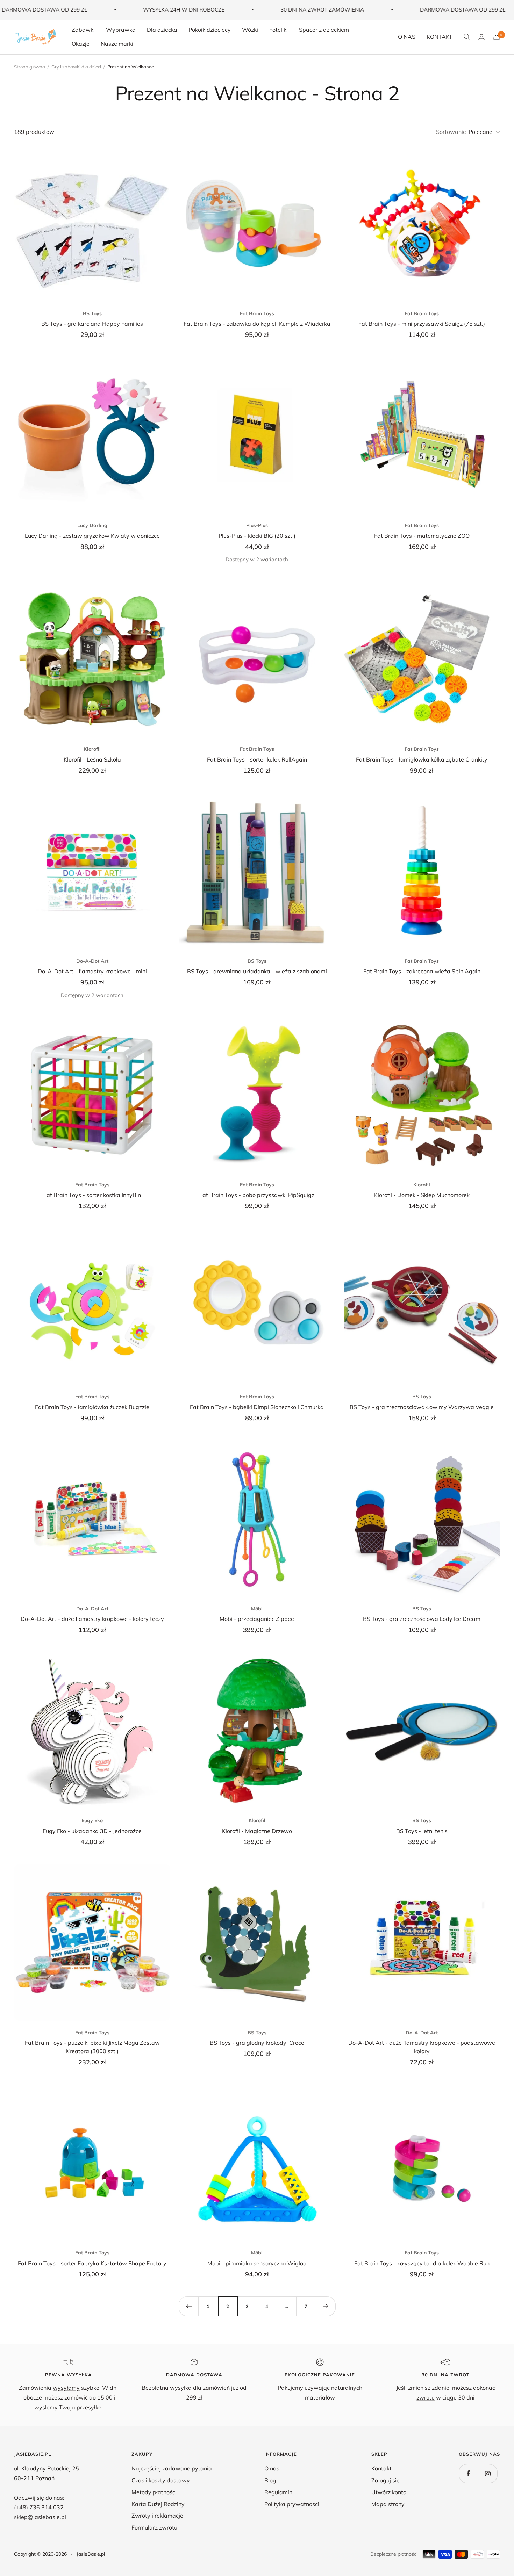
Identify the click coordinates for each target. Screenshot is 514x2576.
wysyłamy (66, 2388)
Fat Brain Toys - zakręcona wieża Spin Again (422, 971)
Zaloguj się (385, 2480)
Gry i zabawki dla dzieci (76, 67)
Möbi (257, 1609)
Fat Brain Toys (257, 313)
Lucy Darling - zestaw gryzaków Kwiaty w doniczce (92, 536)
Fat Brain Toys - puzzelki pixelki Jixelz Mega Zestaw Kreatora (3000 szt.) (92, 2047)
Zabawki (83, 30)
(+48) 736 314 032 (39, 2507)
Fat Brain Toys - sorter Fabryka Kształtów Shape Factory (92, 2263)
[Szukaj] (467, 37)
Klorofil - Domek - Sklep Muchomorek (422, 1195)
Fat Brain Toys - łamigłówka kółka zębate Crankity (422, 759)
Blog (270, 2480)
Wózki (250, 30)
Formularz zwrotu (154, 2527)
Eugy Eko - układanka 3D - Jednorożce (92, 1831)
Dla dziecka (162, 30)
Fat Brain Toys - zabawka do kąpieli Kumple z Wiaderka (257, 324)
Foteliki (279, 30)
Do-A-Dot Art (92, 961)
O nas (272, 2468)
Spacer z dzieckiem (324, 30)
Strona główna (30, 67)
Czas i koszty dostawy (161, 2480)
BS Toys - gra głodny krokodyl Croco (257, 2043)
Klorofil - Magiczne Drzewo (257, 1831)
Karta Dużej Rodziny (158, 2504)
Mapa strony (388, 2504)
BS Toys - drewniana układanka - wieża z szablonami (257, 971)
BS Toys (92, 313)
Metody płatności (154, 2492)
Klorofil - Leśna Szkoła (92, 759)
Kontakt (381, 2468)
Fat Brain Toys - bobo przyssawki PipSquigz (257, 1195)
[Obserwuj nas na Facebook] (468, 2473)
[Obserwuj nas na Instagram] (488, 2473)
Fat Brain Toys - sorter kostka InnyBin (92, 1195)
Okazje (81, 43)
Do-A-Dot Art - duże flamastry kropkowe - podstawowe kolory (422, 2047)
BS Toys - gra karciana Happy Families (92, 324)
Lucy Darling (92, 525)
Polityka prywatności (292, 2504)
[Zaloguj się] (481, 37)
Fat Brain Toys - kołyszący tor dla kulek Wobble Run (422, 2263)
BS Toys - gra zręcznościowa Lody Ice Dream (422, 1619)
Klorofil (92, 749)
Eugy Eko (92, 1820)
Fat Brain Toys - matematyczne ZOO (422, 536)
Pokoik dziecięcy (210, 30)
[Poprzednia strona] (188, 2306)
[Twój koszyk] (497, 37)
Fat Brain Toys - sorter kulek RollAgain (257, 759)
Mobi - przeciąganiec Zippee (257, 1619)
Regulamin (278, 2492)
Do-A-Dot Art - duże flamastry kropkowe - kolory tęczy (92, 1619)
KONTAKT (440, 37)
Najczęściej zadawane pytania (172, 2468)
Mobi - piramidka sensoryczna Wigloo (257, 2263)
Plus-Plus (257, 525)
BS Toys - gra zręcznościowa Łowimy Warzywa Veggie (422, 1407)
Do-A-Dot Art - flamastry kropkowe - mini (92, 971)
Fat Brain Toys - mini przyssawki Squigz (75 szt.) (422, 324)
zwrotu (426, 2397)
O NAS (407, 37)
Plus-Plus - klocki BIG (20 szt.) (257, 536)
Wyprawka (121, 30)
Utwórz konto (389, 2492)
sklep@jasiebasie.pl (40, 2517)
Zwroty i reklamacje (157, 2516)
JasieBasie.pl (91, 2554)
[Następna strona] (326, 2306)
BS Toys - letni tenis (422, 1831)
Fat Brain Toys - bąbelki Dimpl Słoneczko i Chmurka (257, 1407)
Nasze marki (117, 43)
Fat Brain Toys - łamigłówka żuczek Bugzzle (92, 1407)
